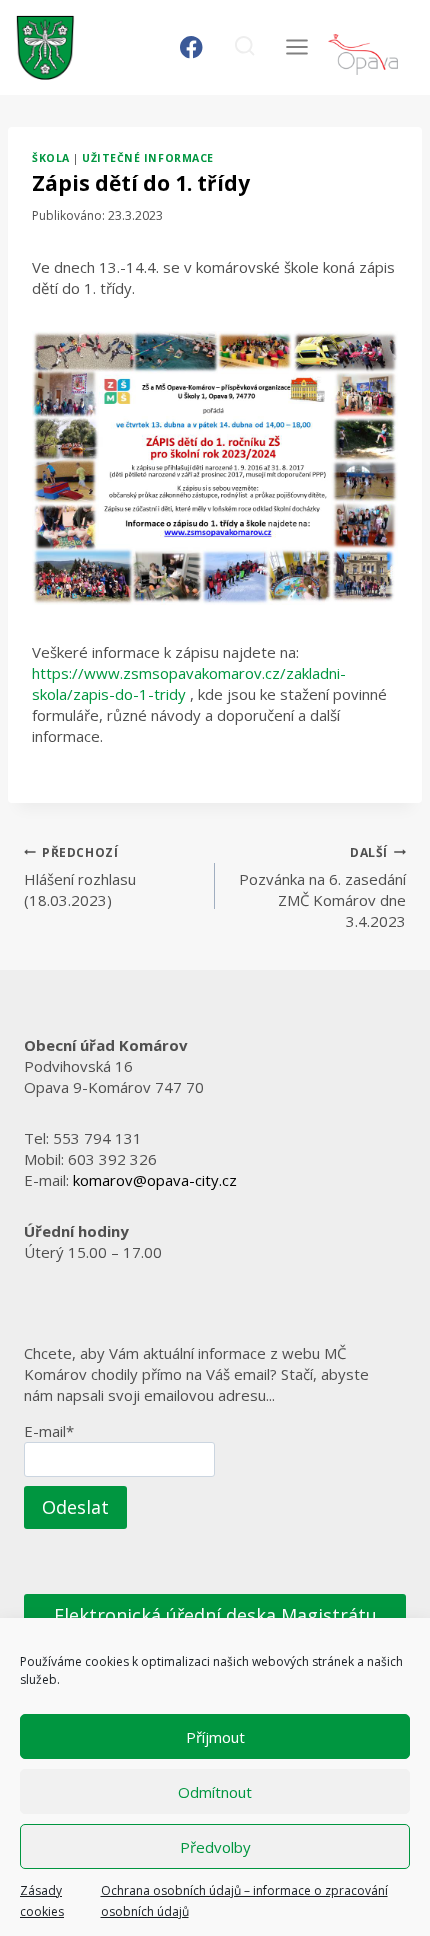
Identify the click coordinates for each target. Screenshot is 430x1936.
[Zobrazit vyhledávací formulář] (244, 47)
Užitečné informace (147, 158)
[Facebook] (191, 47)
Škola (51, 158)
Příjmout (215, 1737)
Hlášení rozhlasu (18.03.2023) (80, 877)
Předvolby (215, 1847)
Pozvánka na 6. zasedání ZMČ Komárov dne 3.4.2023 (322, 888)
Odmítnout (215, 1792)
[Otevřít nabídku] (296, 47)
